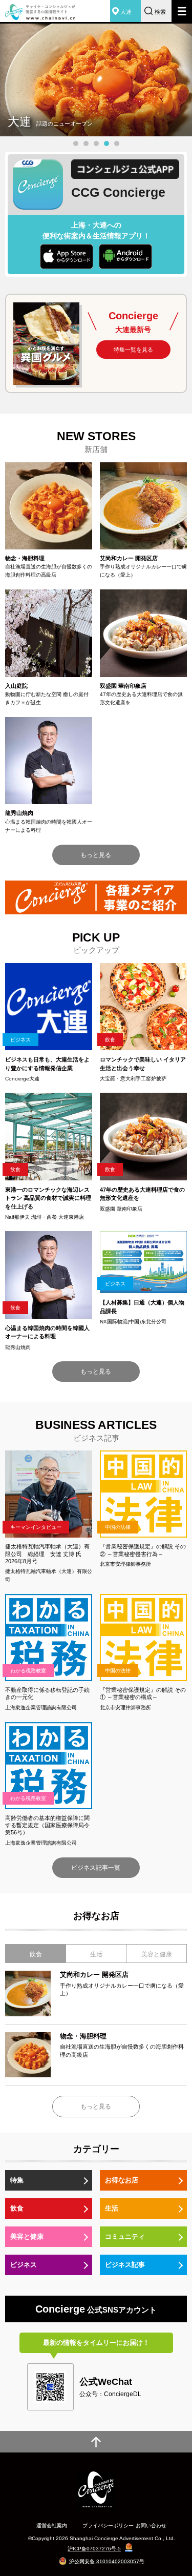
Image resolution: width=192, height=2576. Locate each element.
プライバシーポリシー (108, 2526)
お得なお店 (122, 2180)
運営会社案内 (52, 2526)
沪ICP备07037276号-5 (94, 2549)
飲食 (17, 2208)
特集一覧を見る (133, 350)
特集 (17, 2180)
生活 (112, 2208)
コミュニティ (125, 2236)
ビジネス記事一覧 (96, 1868)
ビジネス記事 (125, 2265)
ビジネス (24, 2265)
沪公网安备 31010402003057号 (107, 2561)
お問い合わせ (151, 2526)
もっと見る (96, 855)
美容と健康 (27, 2236)
